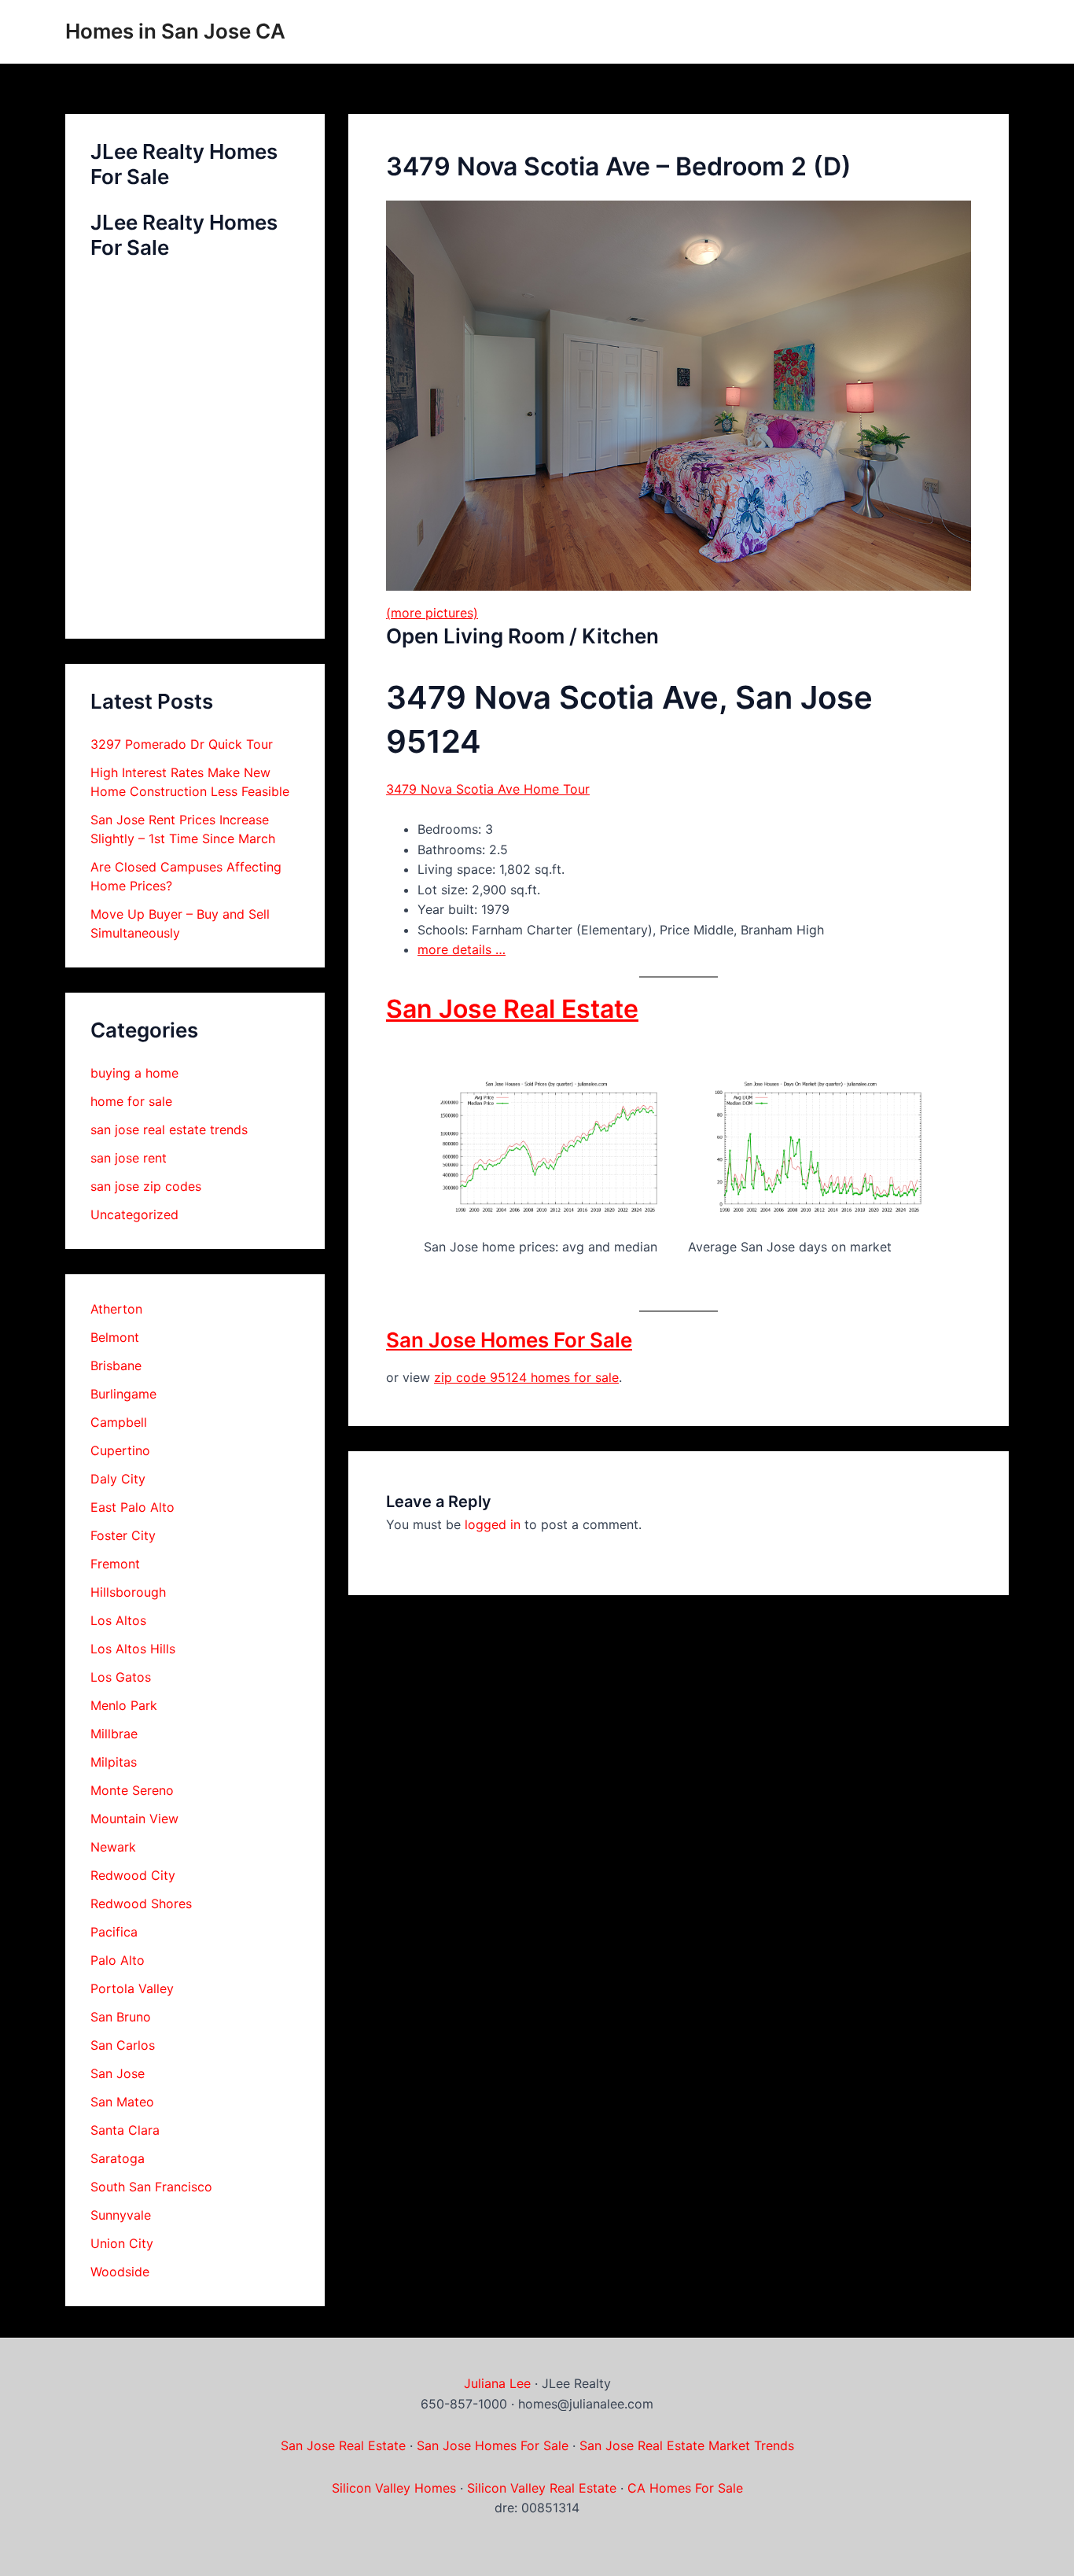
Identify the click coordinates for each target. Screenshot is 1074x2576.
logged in (493, 1524)
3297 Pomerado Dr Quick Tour (182, 744)
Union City (122, 2243)
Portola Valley (132, 1988)
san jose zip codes (146, 1186)
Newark (113, 1847)
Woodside (120, 2272)
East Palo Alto (132, 1507)
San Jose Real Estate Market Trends (687, 2445)
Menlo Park (124, 1705)
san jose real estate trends (169, 1130)
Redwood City (133, 1875)
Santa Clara (125, 2130)
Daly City (118, 1479)
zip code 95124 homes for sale (526, 1377)
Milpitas (114, 1762)
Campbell (119, 1422)
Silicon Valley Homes (394, 2488)
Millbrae (114, 1734)
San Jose (118, 2073)
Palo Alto (118, 1960)
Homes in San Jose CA (175, 31)
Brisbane (116, 1365)
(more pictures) (432, 613)
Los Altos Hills (133, 1649)
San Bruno (121, 2017)
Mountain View (134, 1819)
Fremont (115, 1564)
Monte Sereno (132, 1790)
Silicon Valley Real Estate (542, 2488)
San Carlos (123, 2045)
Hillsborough (128, 1592)
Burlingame (123, 1394)
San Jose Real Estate (512, 1009)
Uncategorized (134, 1214)
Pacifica (114, 1932)
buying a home (134, 1073)
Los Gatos (121, 1677)
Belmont (115, 1337)
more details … (462, 949)
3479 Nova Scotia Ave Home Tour (488, 789)
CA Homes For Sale (685, 2488)
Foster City (123, 1535)
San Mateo (122, 2102)
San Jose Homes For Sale (509, 1340)
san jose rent (129, 1158)
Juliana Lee (497, 2383)
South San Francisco (151, 2187)
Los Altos (118, 1620)
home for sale (131, 1101)
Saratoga (118, 2158)
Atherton (116, 1309)
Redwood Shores (141, 1903)
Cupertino (120, 1450)
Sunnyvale (121, 2215)
